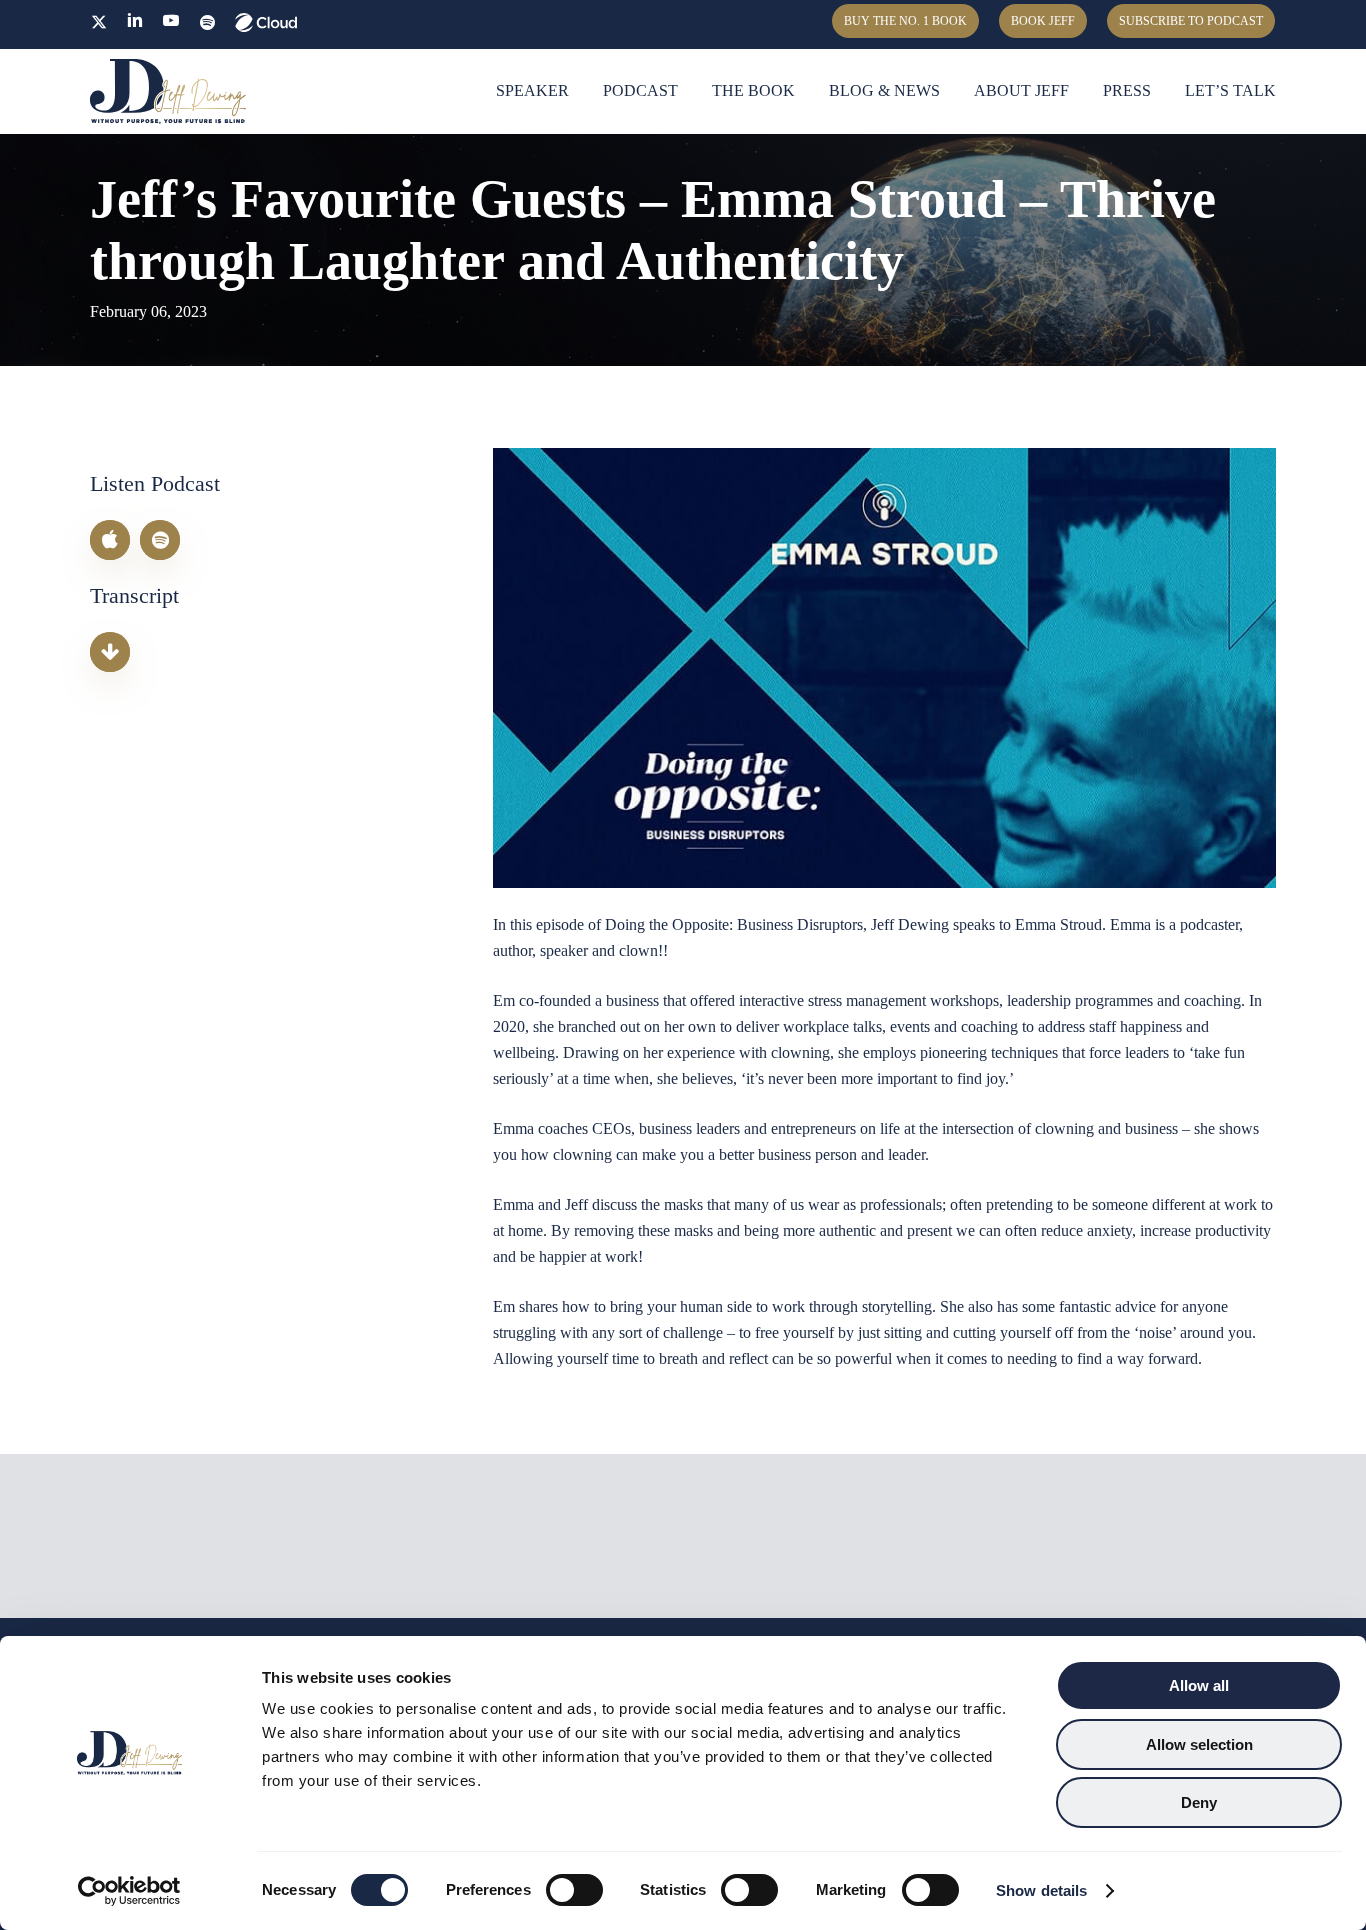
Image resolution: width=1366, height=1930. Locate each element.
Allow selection (1199, 1744)
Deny (1199, 1802)
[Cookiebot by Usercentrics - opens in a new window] (129, 1891)
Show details (1041, 1890)
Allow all (1199, 1685)
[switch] (574, 1890)
